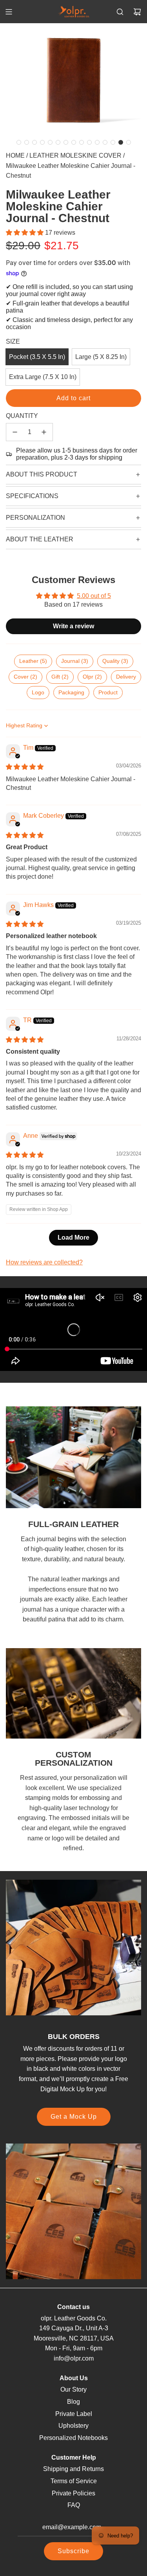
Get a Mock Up (74, 2117)
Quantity (22, 416)
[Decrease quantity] (15, 432)
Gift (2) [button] (60, 677)
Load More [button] (73, 1237)
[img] (25, 767)
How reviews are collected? (44, 1262)
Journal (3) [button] (75, 661)
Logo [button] (38, 692)
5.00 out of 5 (94, 596)
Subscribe (73, 2551)
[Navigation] (9, 12)
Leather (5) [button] (33, 661)
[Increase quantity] (44, 432)
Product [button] (108, 692)
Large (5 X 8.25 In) (101, 357)
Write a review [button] (73, 626)
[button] (19, 142)
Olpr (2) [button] (92, 677)
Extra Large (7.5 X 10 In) (43, 377)
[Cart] (137, 12)
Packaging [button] (71, 692)
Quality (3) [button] (115, 661)
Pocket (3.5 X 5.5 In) (37, 357)
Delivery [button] (126, 677)
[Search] (120, 12)
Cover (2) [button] (25, 677)
